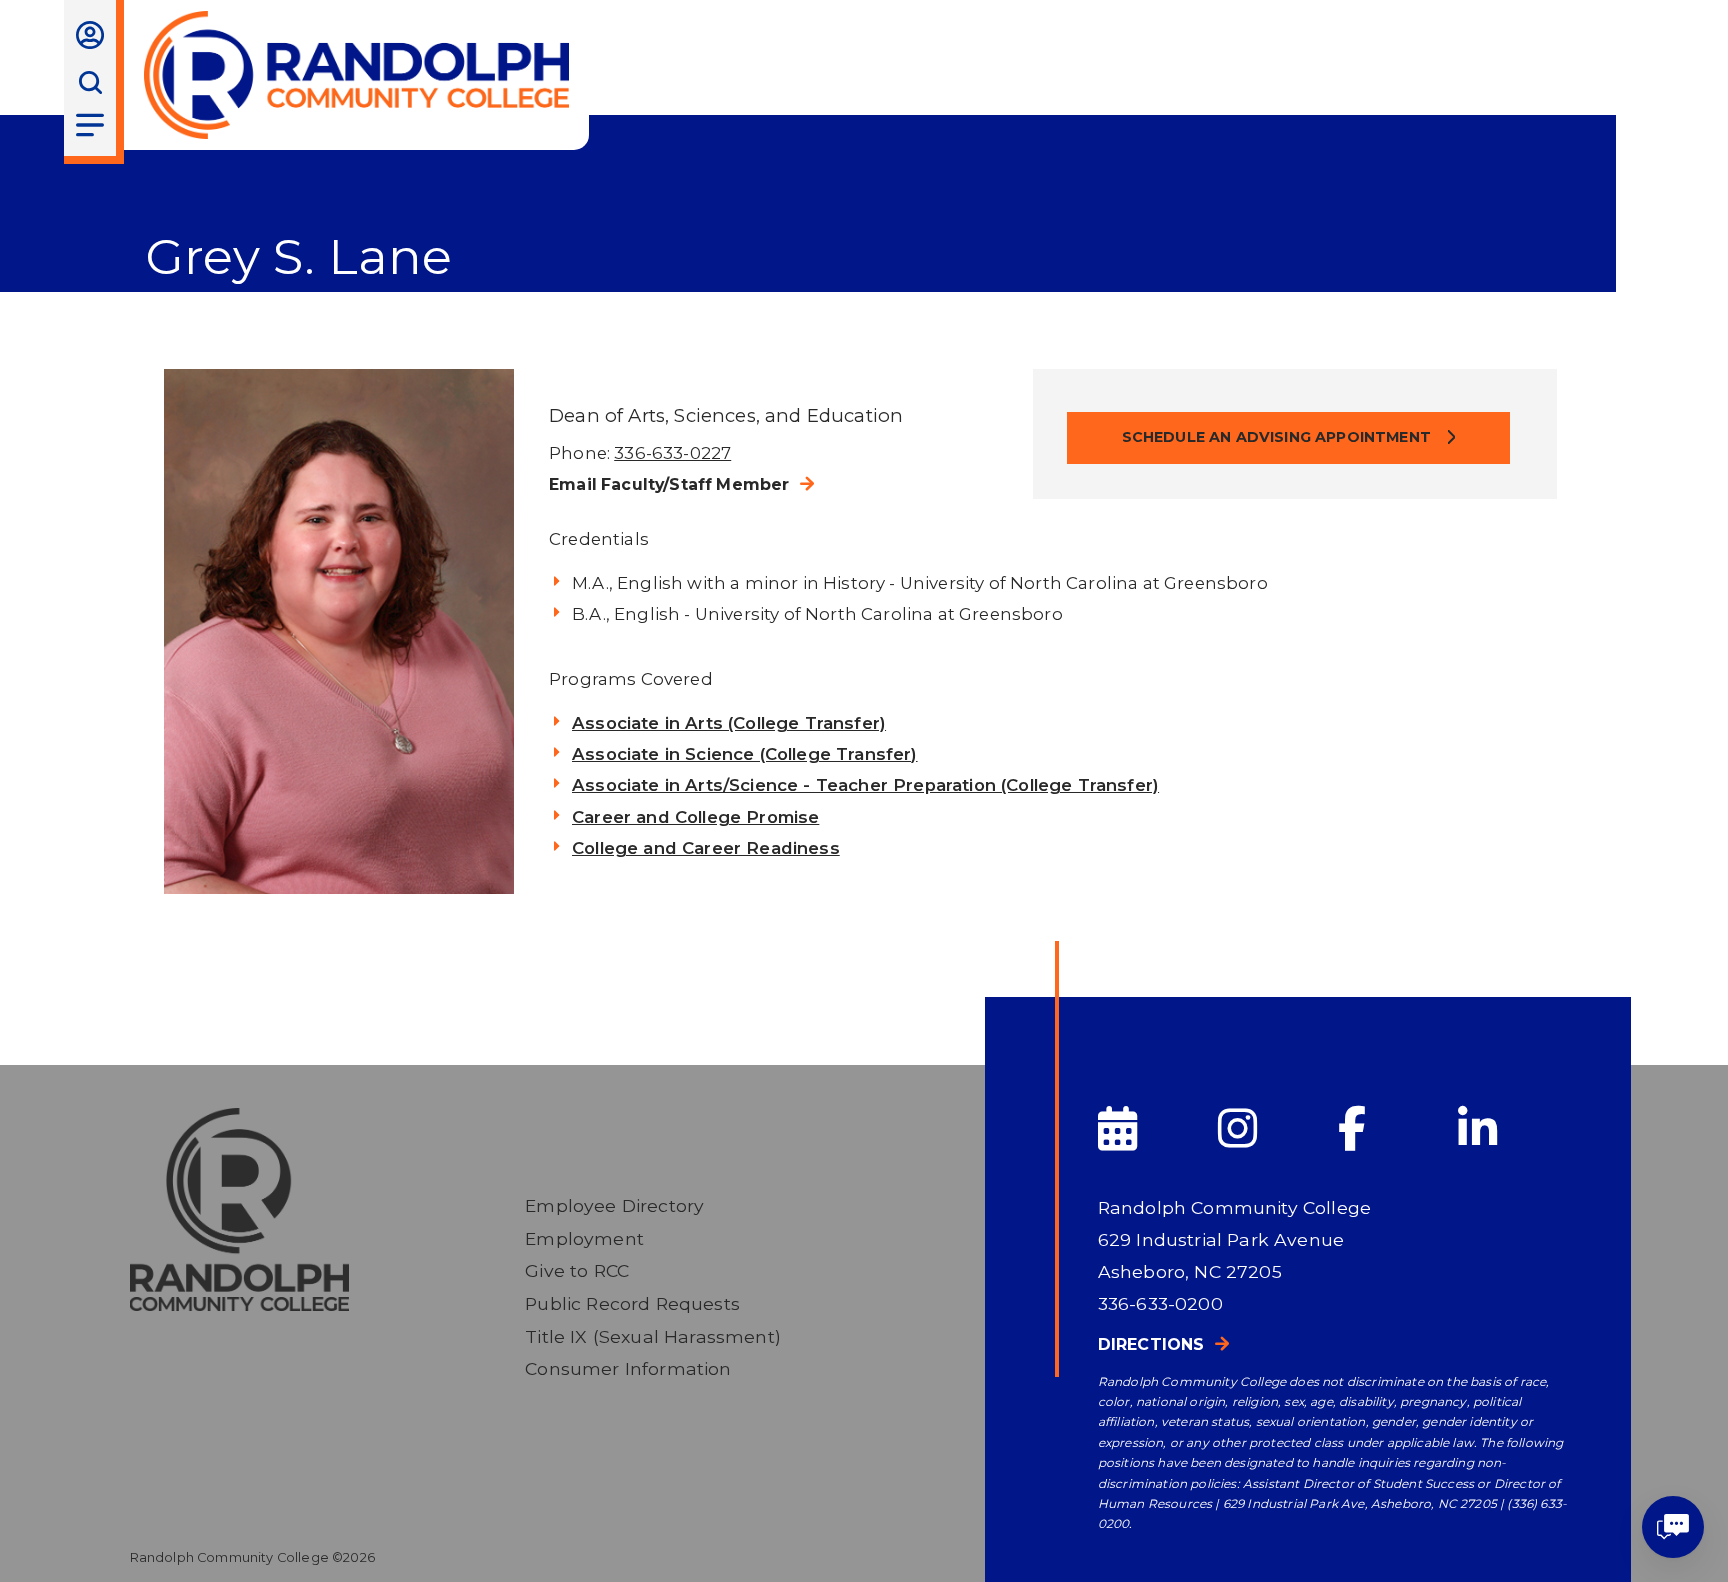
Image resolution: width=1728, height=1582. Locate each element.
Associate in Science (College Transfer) (745, 754)
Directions (1151, 1344)
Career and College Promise (695, 817)
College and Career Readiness (706, 848)
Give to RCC (577, 1270)
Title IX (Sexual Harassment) (653, 1336)
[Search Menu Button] (90, 82)
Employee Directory (614, 1205)
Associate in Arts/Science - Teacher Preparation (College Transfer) (865, 785)
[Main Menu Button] (90, 125)
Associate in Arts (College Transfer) (729, 723)
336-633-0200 (1160, 1303)
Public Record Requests (632, 1303)
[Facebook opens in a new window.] (1396, 1129)
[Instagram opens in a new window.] (1276, 1129)
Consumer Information (628, 1368)
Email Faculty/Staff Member (669, 484)
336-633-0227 (672, 453)
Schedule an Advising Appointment (1279, 437)
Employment (584, 1238)
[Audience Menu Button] (90, 35)
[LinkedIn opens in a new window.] (1516, 1129)
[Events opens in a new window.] (1156, 1129)
